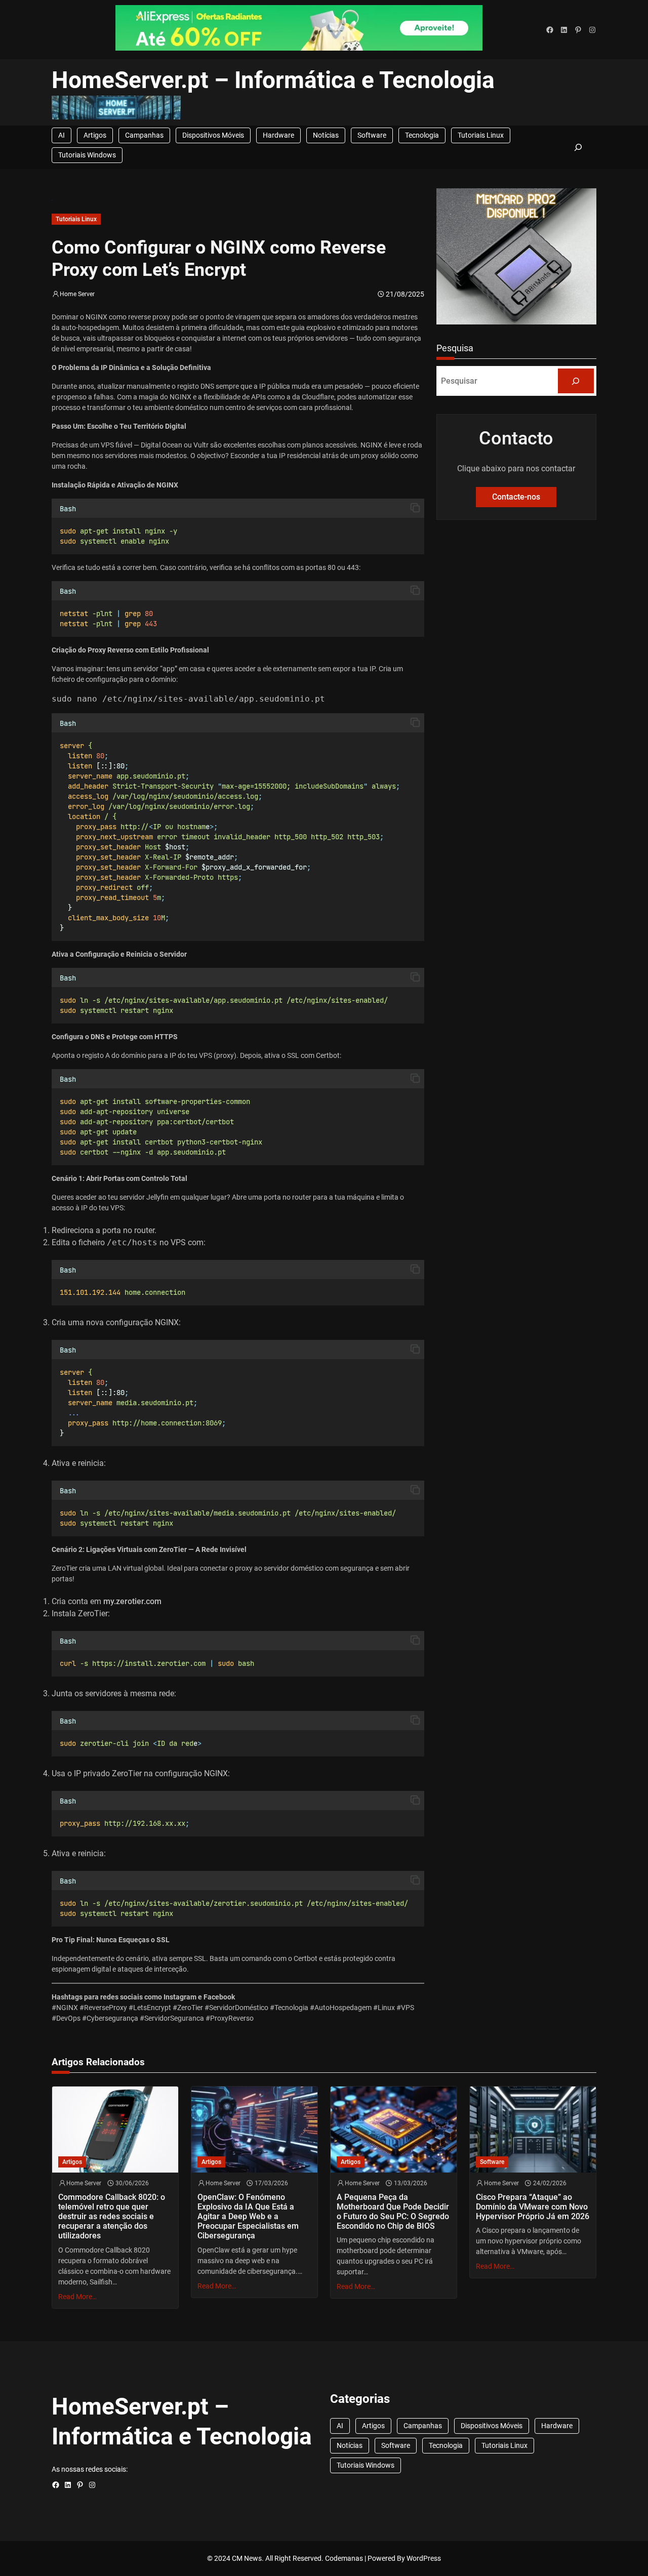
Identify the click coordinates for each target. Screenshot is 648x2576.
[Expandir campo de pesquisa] (578, 147)
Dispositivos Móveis (213, 135)
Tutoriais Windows (87, 155)
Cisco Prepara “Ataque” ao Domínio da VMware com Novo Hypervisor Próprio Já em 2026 (533, 2207)
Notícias (326, 135)
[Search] (576, 381)
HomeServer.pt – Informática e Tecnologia (273, 80)
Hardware (278, 135)
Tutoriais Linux (481, 135)
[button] (415, 508)
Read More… (77, 2297)
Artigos (95, 135)
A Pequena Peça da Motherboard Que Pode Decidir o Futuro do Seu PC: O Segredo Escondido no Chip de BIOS (393, 2212)
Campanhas (144, 135)
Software (372, 135)
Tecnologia (422, 135)
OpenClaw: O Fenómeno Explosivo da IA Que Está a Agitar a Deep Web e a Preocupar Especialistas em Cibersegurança (248, 2217)
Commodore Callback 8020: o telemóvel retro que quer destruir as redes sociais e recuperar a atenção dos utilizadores (112, 2217)
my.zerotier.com (132, 1601)
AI (62, 135)
